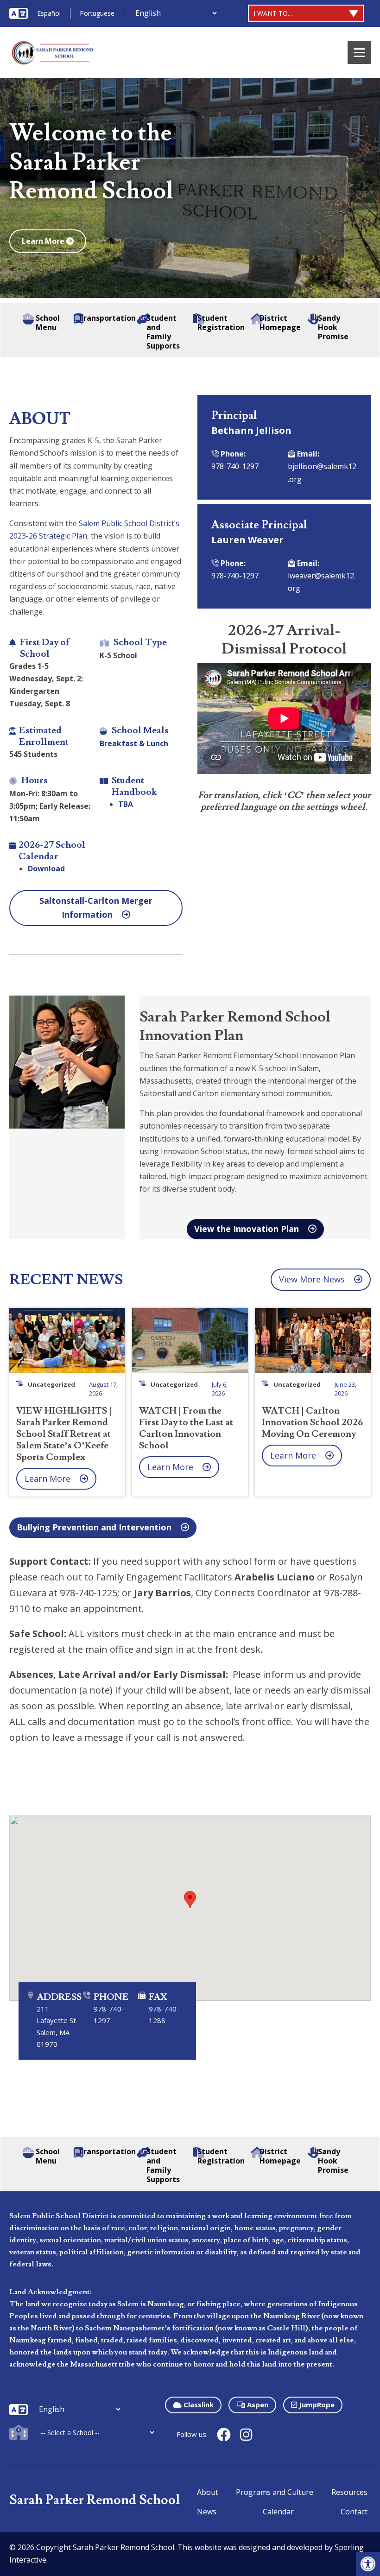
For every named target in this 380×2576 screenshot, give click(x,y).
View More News (312, 1279)
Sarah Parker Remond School (95, 2500)
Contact (354, 2512)
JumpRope (316, 2405)
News (207, 2512)
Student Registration (221, 323)
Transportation (105, 318)
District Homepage (280, 323)
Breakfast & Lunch (134, 743)
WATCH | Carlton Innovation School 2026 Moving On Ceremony (312, 1422)
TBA (126, 804)
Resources (349, 2492)
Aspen (257, 2405)
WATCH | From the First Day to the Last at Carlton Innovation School (186, 1428)
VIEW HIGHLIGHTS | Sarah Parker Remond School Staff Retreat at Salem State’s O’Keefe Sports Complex (64, 1434)
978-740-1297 (235, 466)
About (208, 2492)
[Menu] (359, 52)
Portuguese (97, 13)
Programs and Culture (275, 2492)
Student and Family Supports (163, 332)
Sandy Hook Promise (333, 327)
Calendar (278, 2512)
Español (49, 13)
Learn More (44, 241)
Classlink (198, 2405)
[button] (368, 2564)
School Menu (48, 323)
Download (46, 869)
